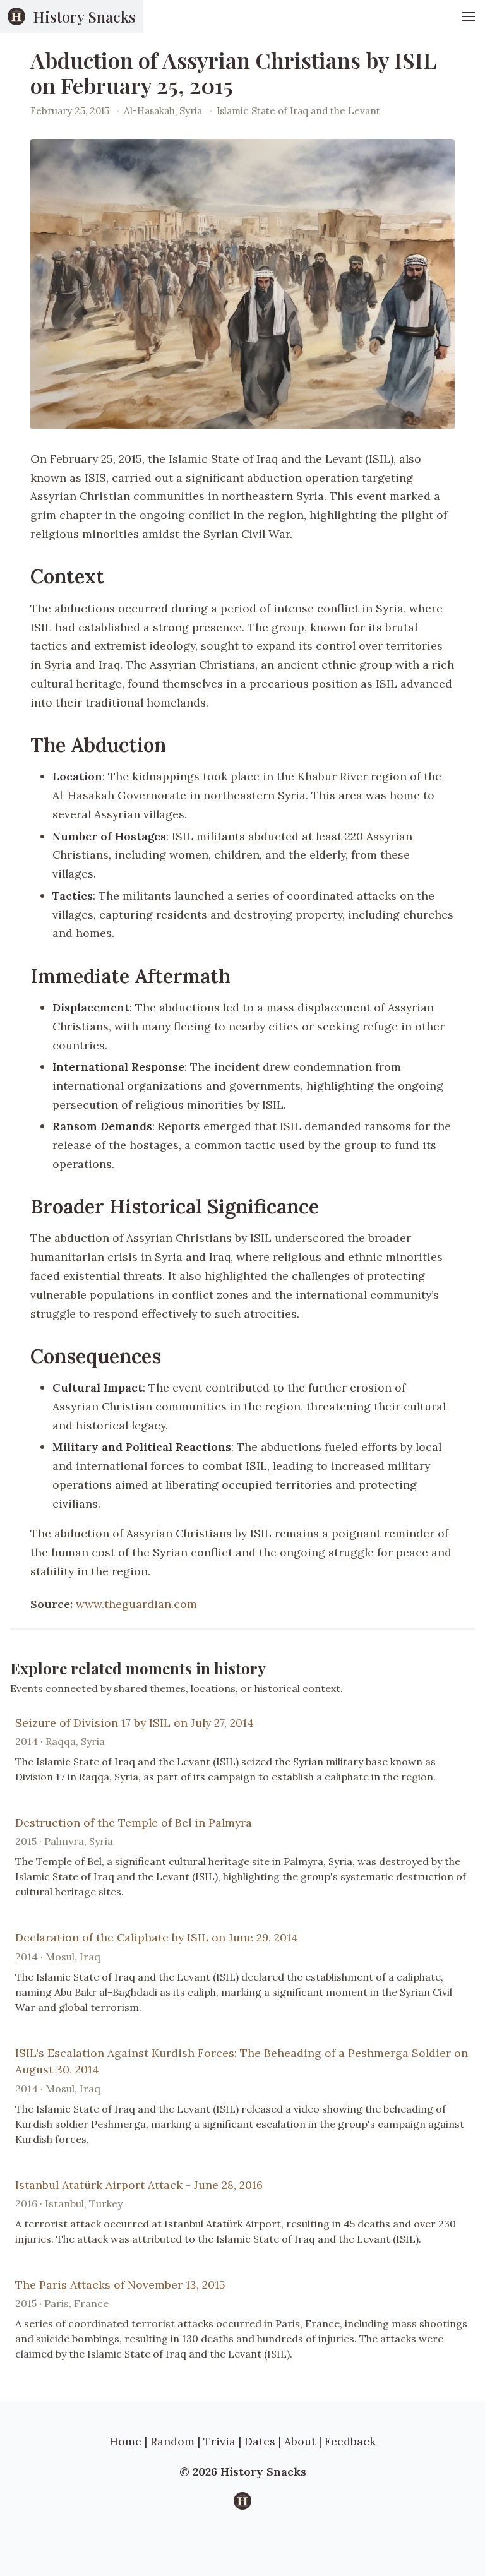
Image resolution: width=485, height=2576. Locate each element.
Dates (260, 2441)
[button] (469, 16)
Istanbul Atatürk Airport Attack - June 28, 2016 (139, 2185)
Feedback (350, 2441)
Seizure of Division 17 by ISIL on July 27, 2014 (135, 1723)
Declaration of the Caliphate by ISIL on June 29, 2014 (157, 1937)
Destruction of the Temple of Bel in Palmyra (134, 1822)
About (300, 2441)
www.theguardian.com (136, 1604)
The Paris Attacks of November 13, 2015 (120, 2285)
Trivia (219, 2441)
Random (172, 2441)
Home (125, 2441)
